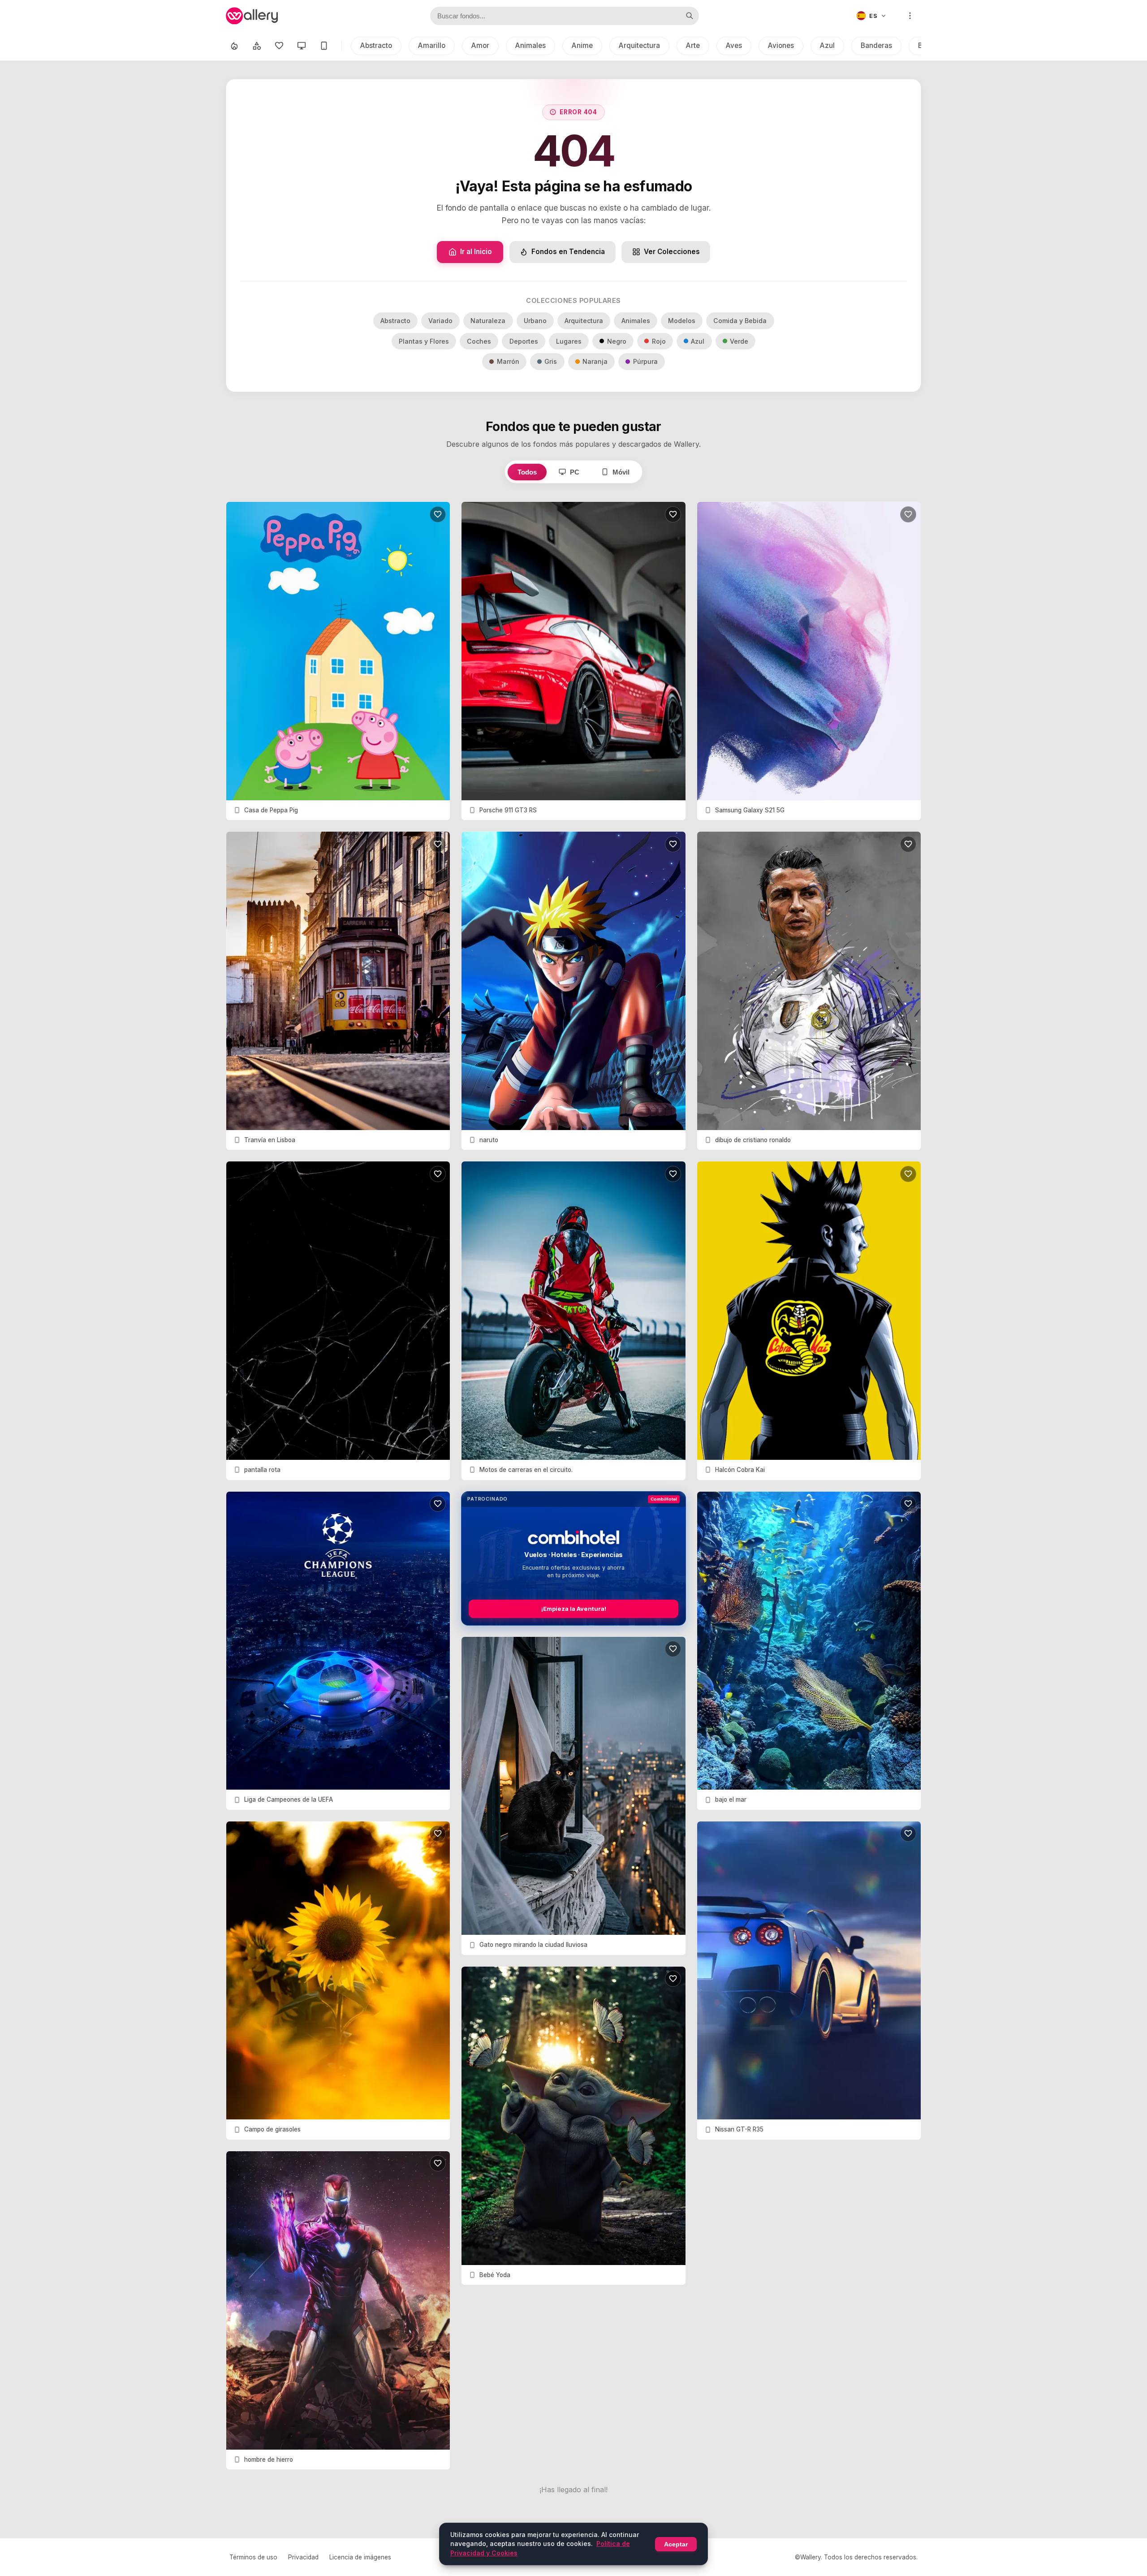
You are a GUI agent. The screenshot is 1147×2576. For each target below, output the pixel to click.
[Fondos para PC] (302, 46)
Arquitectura (639, 45)
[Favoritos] (279, 46)
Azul (827, 45)
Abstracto (376, 45)
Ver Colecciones (672, 252)
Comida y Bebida (740, 321)
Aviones (781, 45)
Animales (530, 45)
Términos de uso (253, 2557)
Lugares (569, 341)
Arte (693, 45)
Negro (617, 341)
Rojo (659, 341)
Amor (480, 45)
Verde (739, 341)
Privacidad (303, 2557)
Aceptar (676, 2544)
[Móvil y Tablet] (324, 46)
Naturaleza (488, 321)
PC (575, 472)
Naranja (595, 361)
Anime (582, 45)
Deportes (524, 341)
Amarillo (432, 45)
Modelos (682, 321)
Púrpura (645, 361)
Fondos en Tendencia (568, 252)
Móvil (621, 472)
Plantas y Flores (424, 341)
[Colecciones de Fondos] (257, 46)
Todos (527, 472)
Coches (479, 341)
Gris (551, 361)
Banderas (876, 45)
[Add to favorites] (438, 514)
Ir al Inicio (476, 252)
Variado (440, 321)
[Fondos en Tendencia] (234, 46)
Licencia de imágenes (360, 2557)
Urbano (535, 321)
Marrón (508, 361)
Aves (734, 45)
